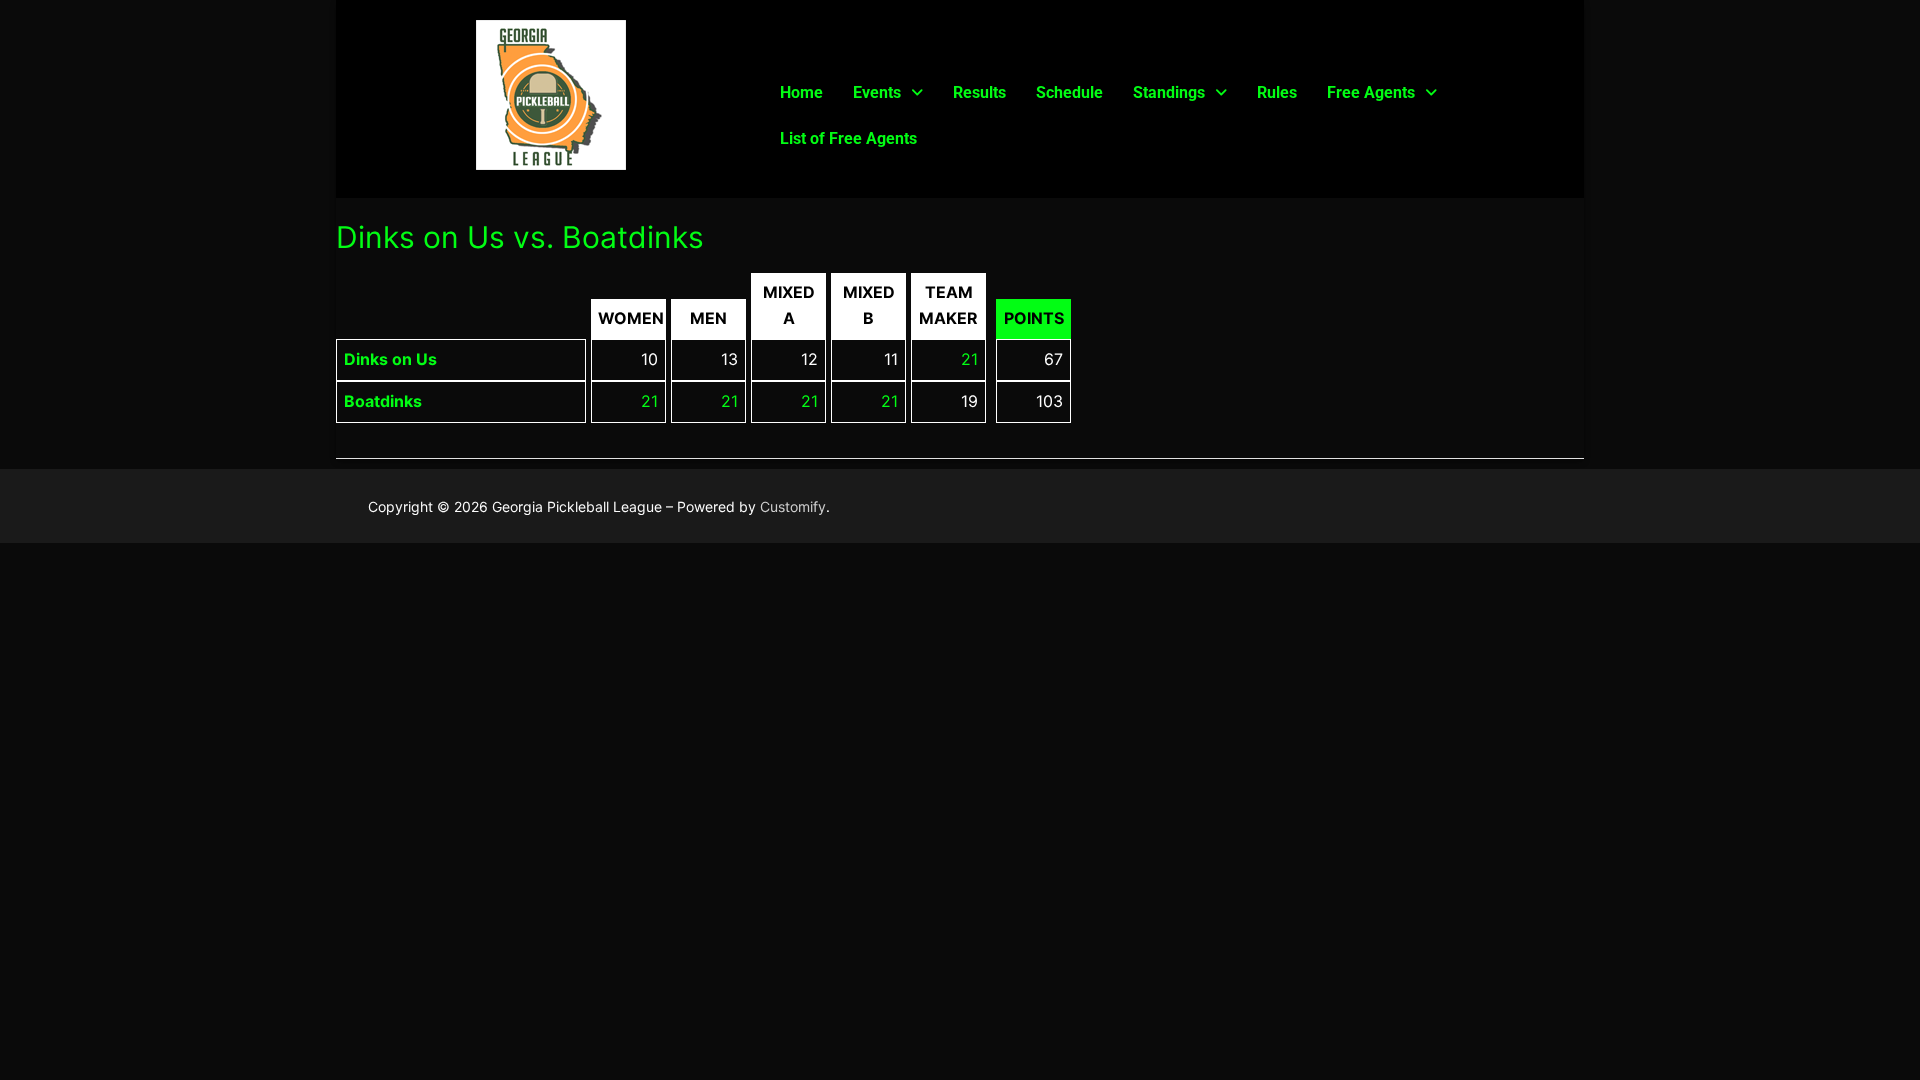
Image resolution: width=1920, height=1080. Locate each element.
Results (979, 92)
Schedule (1069, 92)
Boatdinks (383, 401)
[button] (888, 93)
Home (801, 92)
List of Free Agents (848, 138)
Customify (793, 506)
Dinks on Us (390, 359)
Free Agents (1371, 92)
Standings (1169, 92)
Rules (1277, 92)
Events (877, 92)
